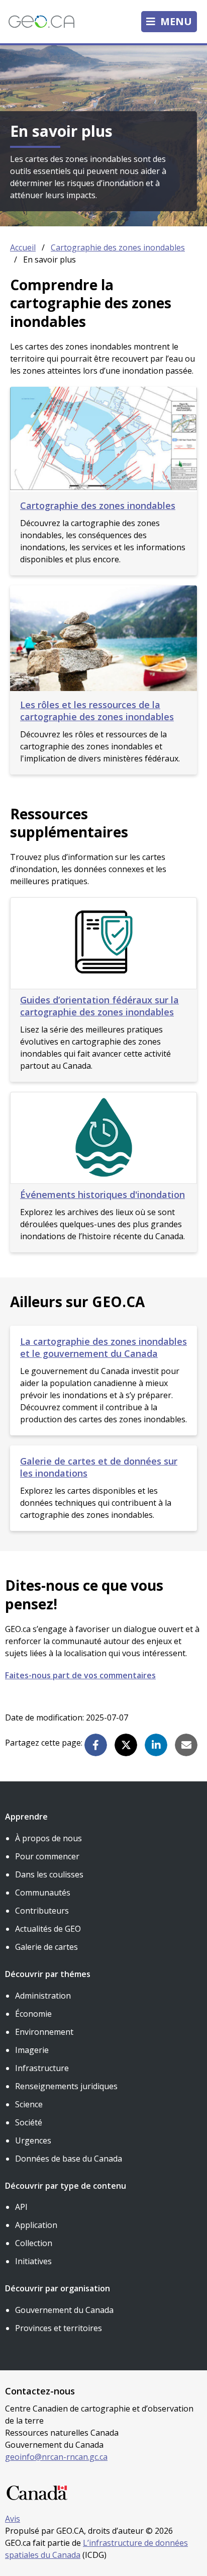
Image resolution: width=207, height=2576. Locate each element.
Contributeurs (42, 1911)
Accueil (23, 247)
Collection (34, 2243)
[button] (96, 1745)
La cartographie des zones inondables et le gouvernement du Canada (103, 1347)
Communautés (43, 1893)
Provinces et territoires (59, 2328)
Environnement (44, 2032)
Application (36, 2225)
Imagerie (32, 2050)
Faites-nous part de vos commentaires (80, 1675)
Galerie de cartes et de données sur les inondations (99, 1467)
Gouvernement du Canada (64, 2310)
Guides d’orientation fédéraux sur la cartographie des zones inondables (99, 1006)
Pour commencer (47, 1856)
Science (29, 2104)
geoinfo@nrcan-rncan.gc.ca (56, 2457)
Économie (33, 2014)
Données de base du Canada (69, 2159)
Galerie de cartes (46, 1947)
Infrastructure (42, 2068)
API (21, 2207)
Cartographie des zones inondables (118, 247)
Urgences (33, 2140)
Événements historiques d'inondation (102, 1194)
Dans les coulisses (49, 1874)
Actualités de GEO (48, 1929)
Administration (43, 1996)
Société (29, 2122)
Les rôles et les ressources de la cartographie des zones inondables (97, 711)
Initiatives (33, 2261)
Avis (13, 2519)
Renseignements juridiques (66, 2086)
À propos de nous (48, 1838)
